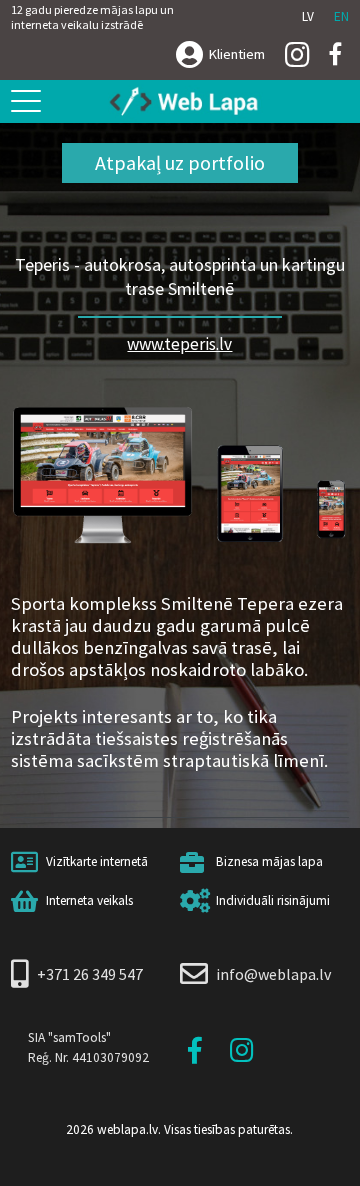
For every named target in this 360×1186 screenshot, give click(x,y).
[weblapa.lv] (191, 102)
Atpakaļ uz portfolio (180, 162)
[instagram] (297, 56)
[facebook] (336, 54)
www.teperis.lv (179, 344)
